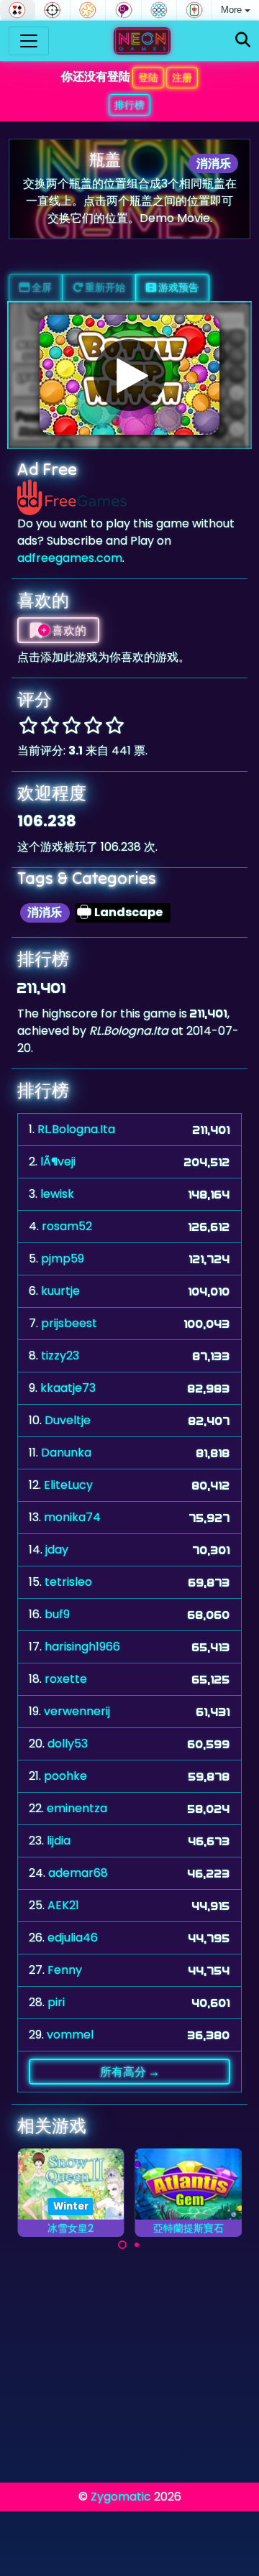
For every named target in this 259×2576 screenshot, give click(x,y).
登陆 (148, 78)
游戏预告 (177, 287)
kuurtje (60, 1291)
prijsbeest (69, 1323)
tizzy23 (60, 1356)
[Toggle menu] (29, 41)
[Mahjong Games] (194, 10)
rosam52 (67, 1226)
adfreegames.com (70, 558)
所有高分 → (130, 2072)
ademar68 (78, 1873)
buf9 (57, 1614)
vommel (70, 2035)
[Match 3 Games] (159, 10)
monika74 (72, 1517)
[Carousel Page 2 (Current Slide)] (137, 2245)
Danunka (66, 1453)
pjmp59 (63, 1259)
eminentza (77, 1808)
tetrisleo (68, 1582)
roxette (66, 1679)
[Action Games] (53, 10)
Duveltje (68, 1420)
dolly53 (68, 1744)
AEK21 (63, 1905)
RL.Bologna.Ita (76, 1129)
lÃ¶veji (58, 1162)
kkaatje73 (68, 1388)
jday (57, 1550)
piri (56, 2002)
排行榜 (129, 105)
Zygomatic (121, 2497)
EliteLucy (68, 1485)
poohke (65, 1776)
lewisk (57, 1194)
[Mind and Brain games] (123, 10)
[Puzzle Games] (88, 10)
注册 (182, 78)
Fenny (65, 1970)
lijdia (59, 1841)
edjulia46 (73, 1938)
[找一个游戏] (243, 41)
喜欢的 (68, 630)
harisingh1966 (82, 1647)
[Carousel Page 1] (122, 2245)
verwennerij (77, 1711)
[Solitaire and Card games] (17, 10)
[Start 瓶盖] (129, 375)
